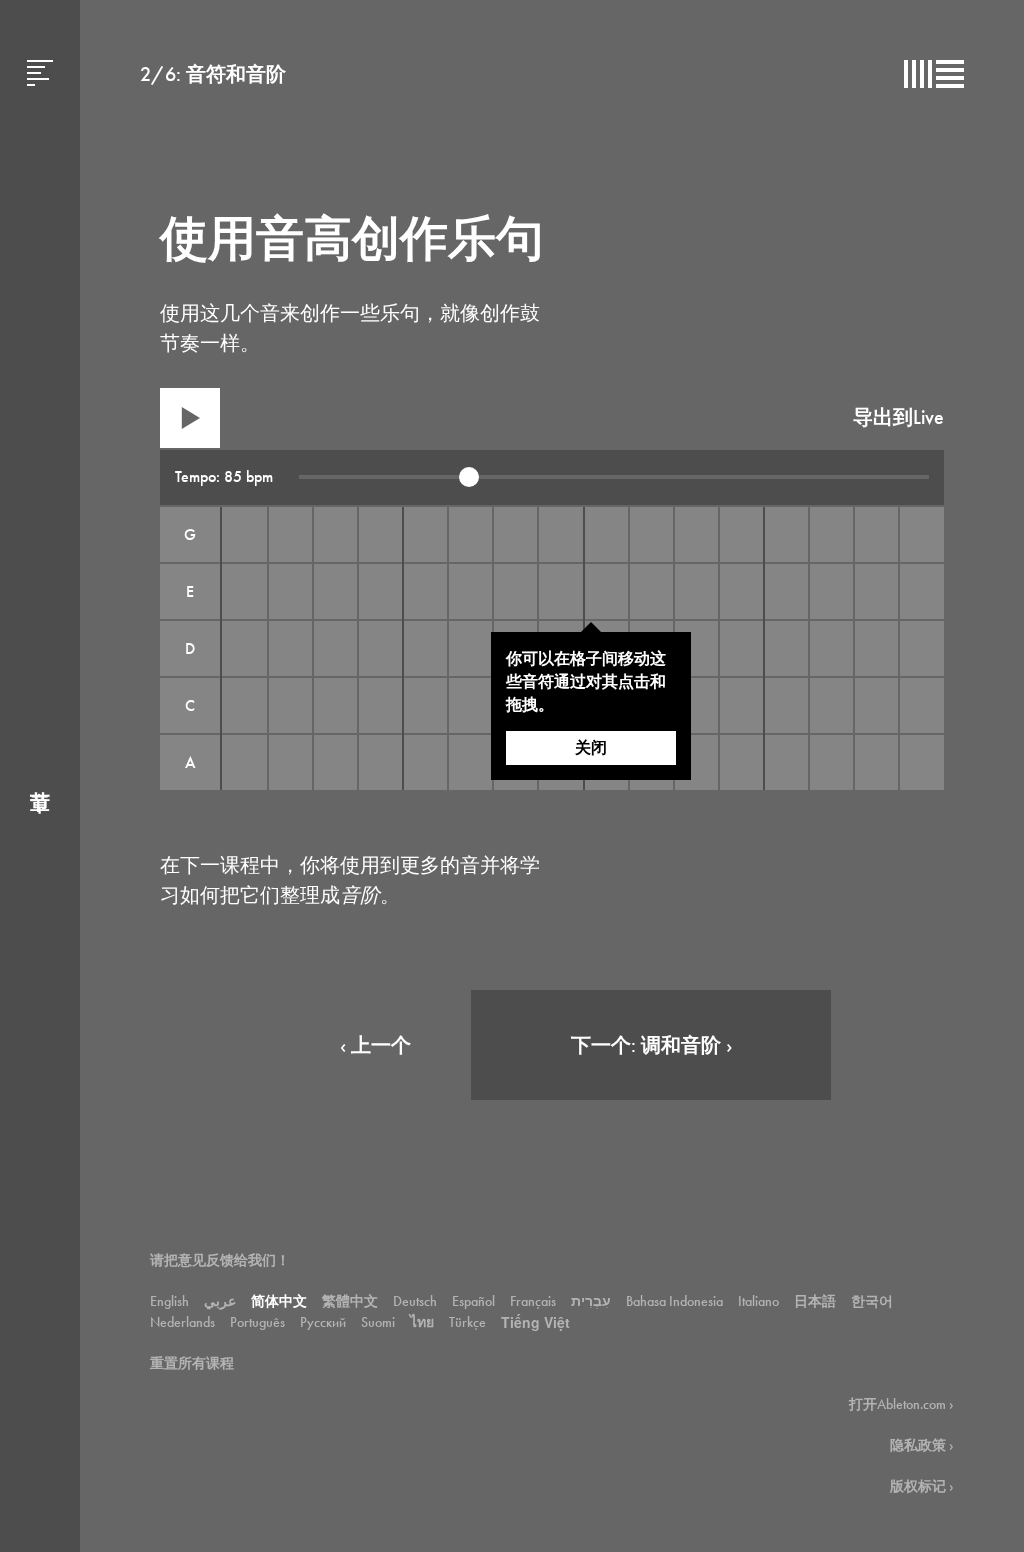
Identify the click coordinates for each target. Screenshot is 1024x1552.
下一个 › (651, 1045)
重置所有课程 (192, 1363)
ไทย (422, 1322)
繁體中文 (350, 1301)
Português (257, 1322)
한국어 (872, 1301)
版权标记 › (922, 1486)
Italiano (758, 1301)
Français (533, 1301)
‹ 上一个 (375, 1045)
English (169, 1301)
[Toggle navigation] (40, 776)
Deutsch (415, 1301)
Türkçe (467, 1322)
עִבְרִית (591, 1301)
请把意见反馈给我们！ (220, 1260)
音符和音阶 (236, 74)
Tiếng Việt (535, 1322)
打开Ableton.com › (901, 1404)
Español (473, 1301)
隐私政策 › (922, 1445)
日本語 (815, 1301)
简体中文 (279, 1301)
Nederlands (182, 1322)
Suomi (378, 1322)
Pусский (323, 1322)
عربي (220, 1301)
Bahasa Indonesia (674, 1301)
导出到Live (898, 417)
